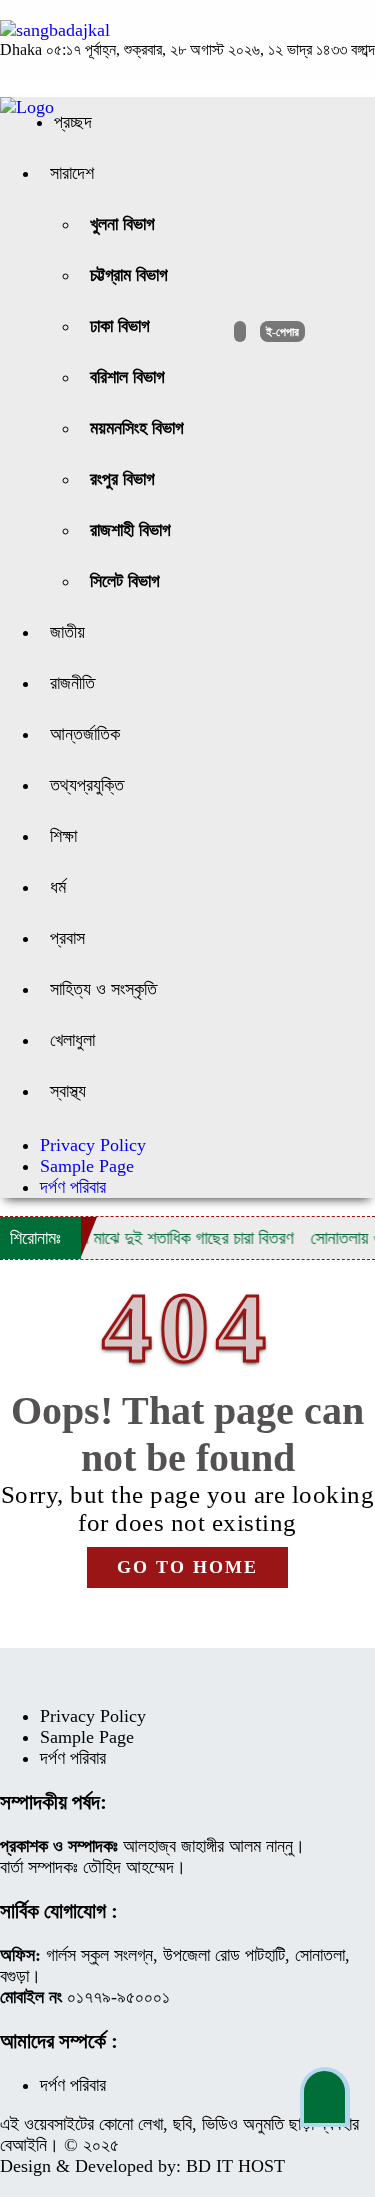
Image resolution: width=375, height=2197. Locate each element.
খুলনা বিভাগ (122, 224)
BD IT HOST (235, 2166)
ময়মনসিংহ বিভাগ (137, 428)
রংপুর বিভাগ (122, 479)
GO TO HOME (187, 1567)
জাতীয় (67, 632)
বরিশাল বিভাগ (127, 377)
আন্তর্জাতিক (85, 734)
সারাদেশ (72, 173)
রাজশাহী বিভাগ (130, 530)
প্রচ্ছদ (73, 122)
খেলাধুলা (72, 1040)
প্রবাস (67, 938)
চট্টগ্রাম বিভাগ (129, 275)
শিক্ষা (63, 836)
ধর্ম (58, 887)
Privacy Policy (93, 1145)
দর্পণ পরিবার (73, 1187)
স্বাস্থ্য (68, 1091)
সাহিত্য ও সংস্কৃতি (103, 989)
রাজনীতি (72, 683)
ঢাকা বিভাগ (120, 326)
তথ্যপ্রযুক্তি (87, 785)
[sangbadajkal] (55, 30)
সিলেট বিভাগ (125, 581)
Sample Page (87, 1166)
